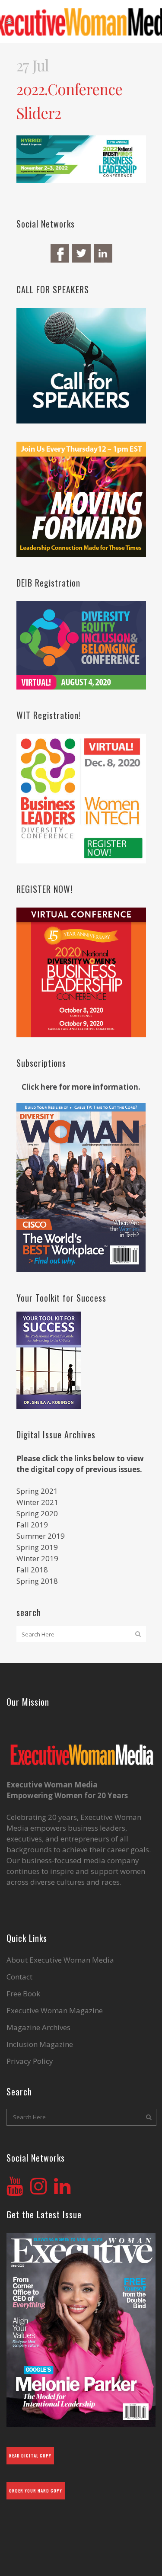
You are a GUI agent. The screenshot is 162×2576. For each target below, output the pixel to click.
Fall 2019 (32, 1525)
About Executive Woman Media (60, 1960)
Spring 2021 (37, 1491)
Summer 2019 (41, 1536)
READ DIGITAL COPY (30, 2456)
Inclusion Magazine (40, 2044)
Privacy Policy (30, 2061)
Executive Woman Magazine (55, 2011)
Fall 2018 (32, 1570)
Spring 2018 (37, 1581)
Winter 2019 (37, 1558)
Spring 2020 (37, 1513)
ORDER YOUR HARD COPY (36, 2491)
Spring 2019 (37, 1547)
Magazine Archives (38, 2027)
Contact (19, 1977)
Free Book (23, 1994)
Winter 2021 (37, 1502)
